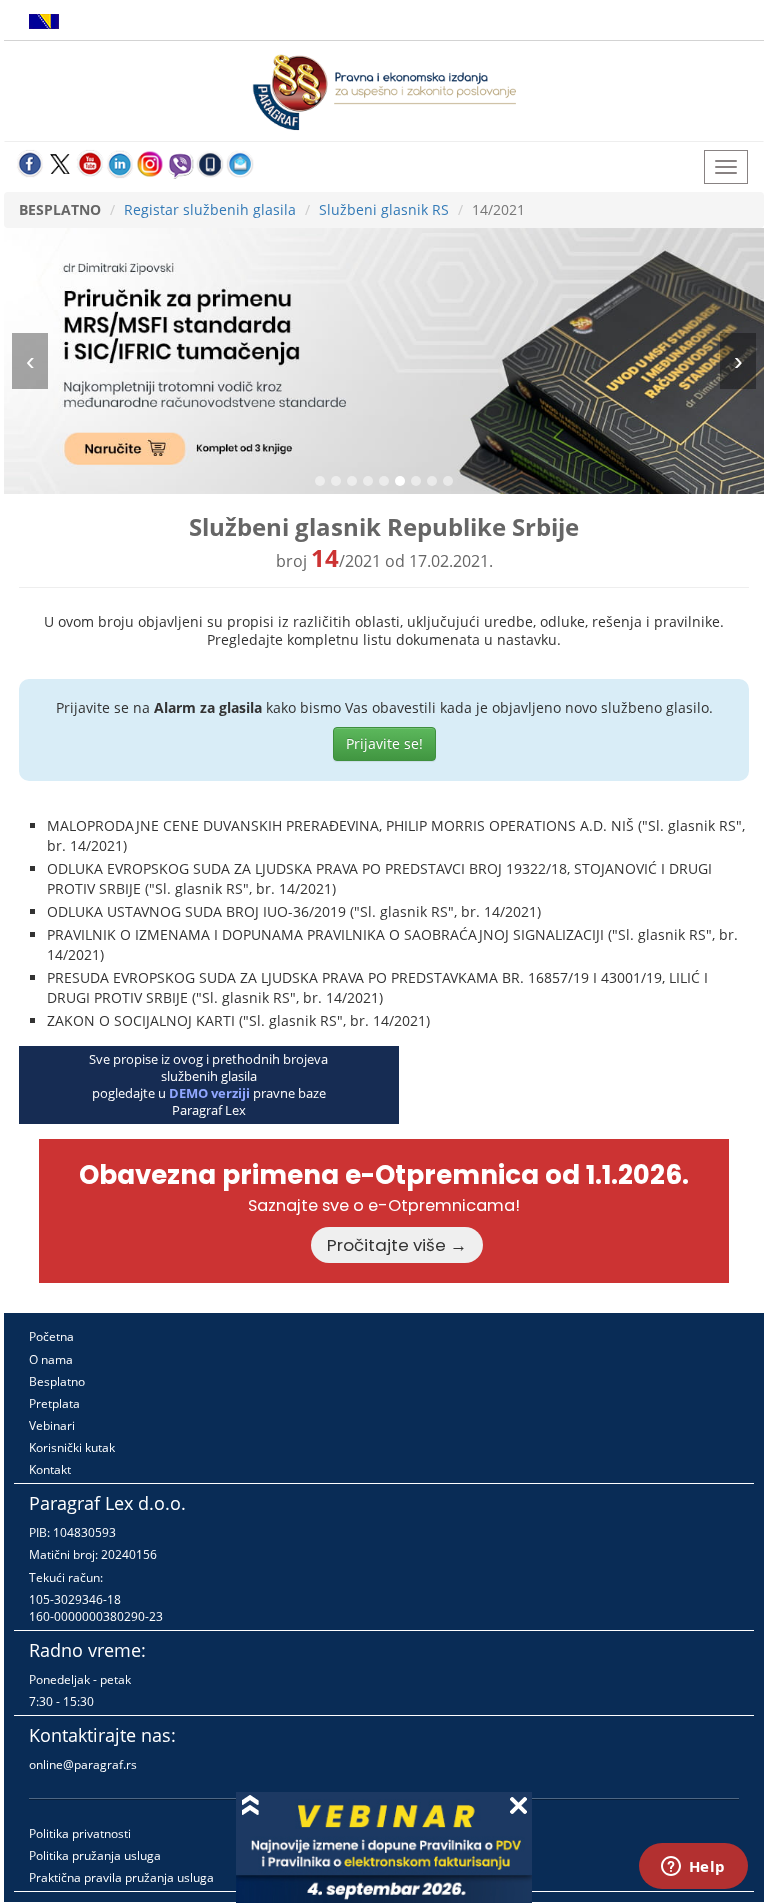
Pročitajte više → (397, 1245)
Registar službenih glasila (210, 209)
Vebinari (52, 1425)
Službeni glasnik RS (384, 209)
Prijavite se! (384, 743)
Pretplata (54, 1403)
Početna (51, 1336)
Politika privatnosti (80, 1833)
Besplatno (57, 1381)
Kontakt (50, 1469)
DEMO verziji (209, 1093)
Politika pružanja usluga (95, 1855)
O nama (51, 1359)
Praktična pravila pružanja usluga (121, 1877)
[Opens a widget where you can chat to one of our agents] (693, 1868)
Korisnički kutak (72, 1447)
